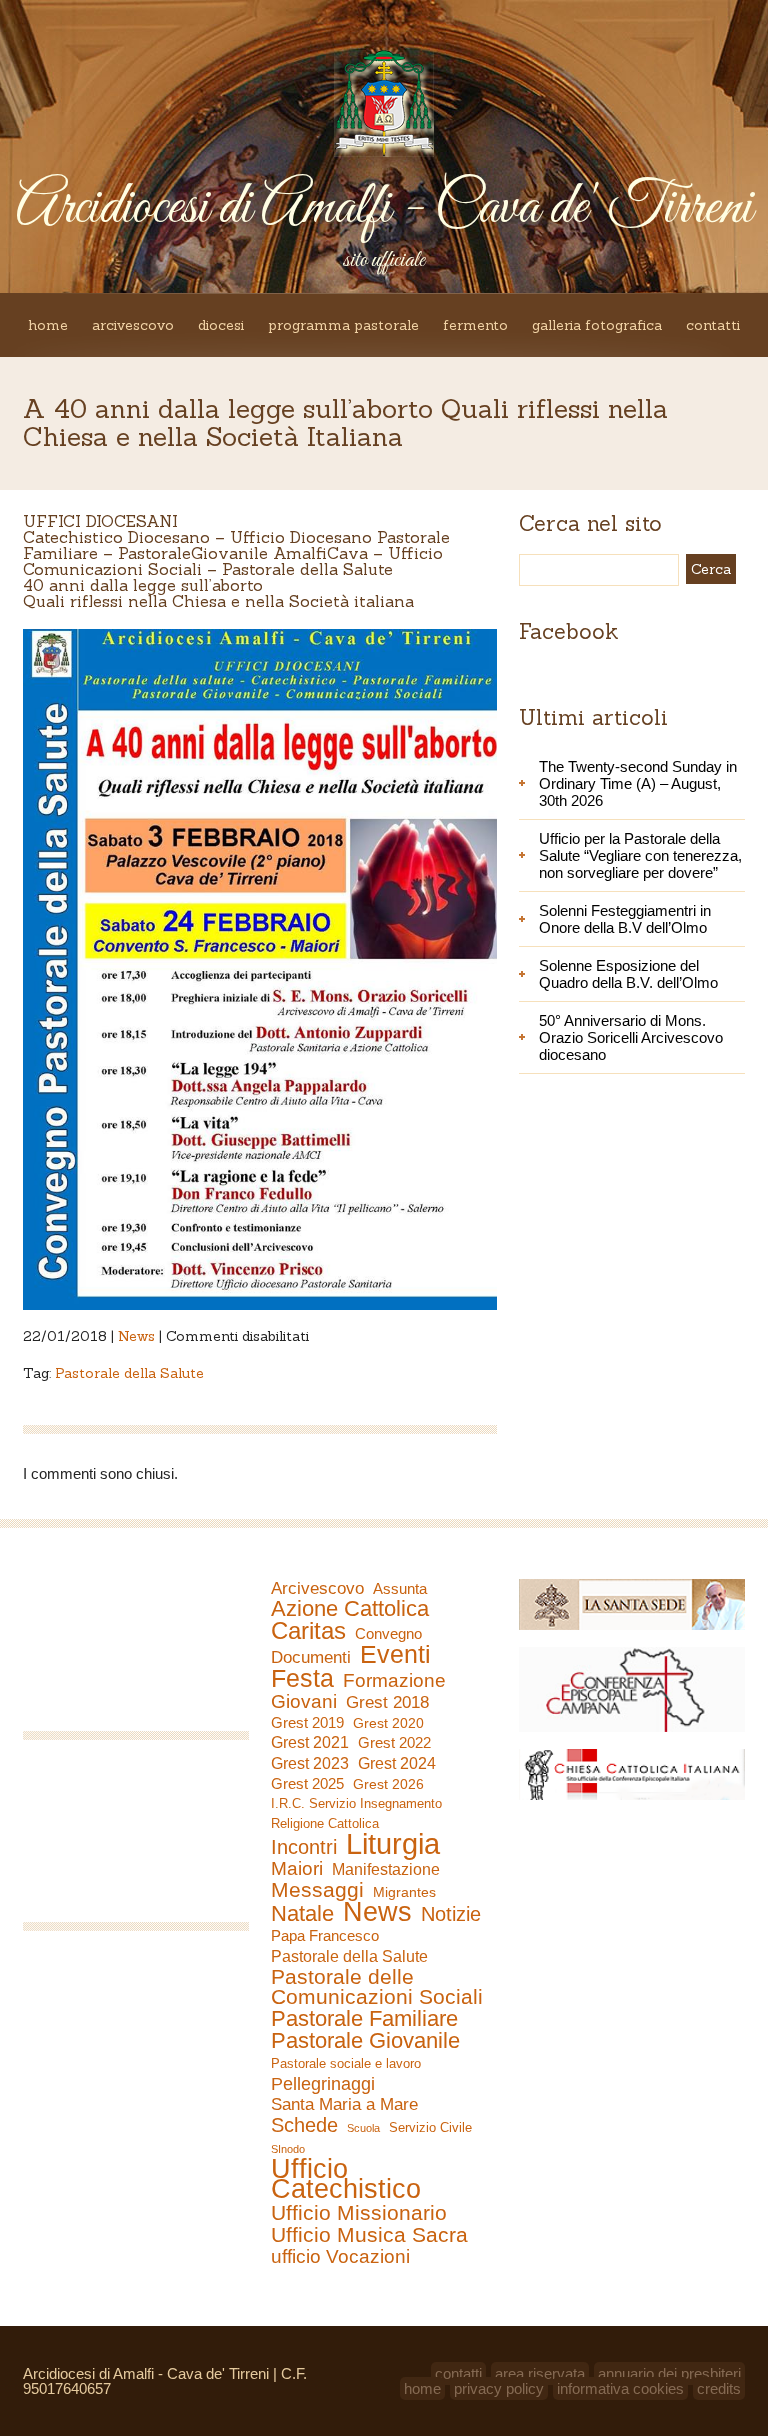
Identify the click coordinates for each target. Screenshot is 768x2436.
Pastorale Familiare (364, 2019)
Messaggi (317, 1890)
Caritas (308, 1631)
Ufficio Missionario (359, 2213)
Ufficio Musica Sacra (369, 2235)
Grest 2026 (388, 1784)
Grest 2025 (307, 1784)
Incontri (304, 1847)
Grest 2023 (310, 1763)
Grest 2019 (307, 1722)
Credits (719, 2388)
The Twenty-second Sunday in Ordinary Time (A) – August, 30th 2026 (638, 783)
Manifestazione (386, 1869)
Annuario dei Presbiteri (669, 2373)
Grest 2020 (388, 1723)
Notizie (451, 1914)
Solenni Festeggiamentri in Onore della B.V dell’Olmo (625, 919)
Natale (302, 1914)
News (136, 1336)
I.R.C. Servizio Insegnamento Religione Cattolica (356, 1813)
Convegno (388, 1634)
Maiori (297, 1869)
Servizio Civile (430, 2127)
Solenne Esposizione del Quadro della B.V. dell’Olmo (628, 974)
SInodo (288, 2149)
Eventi (395, 1654)
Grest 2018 (387, 1702)
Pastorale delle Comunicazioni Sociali (377, 1987)
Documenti (311, 1657)
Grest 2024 (397, 1763)
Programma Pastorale (343, 325)
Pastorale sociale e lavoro (346, 2063)
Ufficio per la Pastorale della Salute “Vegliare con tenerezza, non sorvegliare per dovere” (640, 855)
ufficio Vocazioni (340, 2257)
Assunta (400, 1588)
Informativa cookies (620, 2388)
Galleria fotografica (597, 325)
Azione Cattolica (350, 1609)
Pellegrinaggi (323, 2084)
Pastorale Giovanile (365, 2041)
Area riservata (540, 2373)
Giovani (304, 1702)
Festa (302, 1678)
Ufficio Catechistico (346, 2179)
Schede (304, 2125)
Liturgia (393, 1844)
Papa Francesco (325, 1935)
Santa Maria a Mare (344, 2104)
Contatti (713, 325)
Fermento (475, 325)
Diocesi (221, 325)
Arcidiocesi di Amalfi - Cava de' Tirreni (384, 208)
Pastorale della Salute (129, 1373)
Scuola (363, 2128)
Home (48, 325)
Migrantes (404, 1892)
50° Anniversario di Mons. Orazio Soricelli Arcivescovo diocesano (631, 1037)
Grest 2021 (310, 1742)
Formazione (394, 1681)
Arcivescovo (133, 325)
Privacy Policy (499, 2388)
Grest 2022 (394, 1742)
